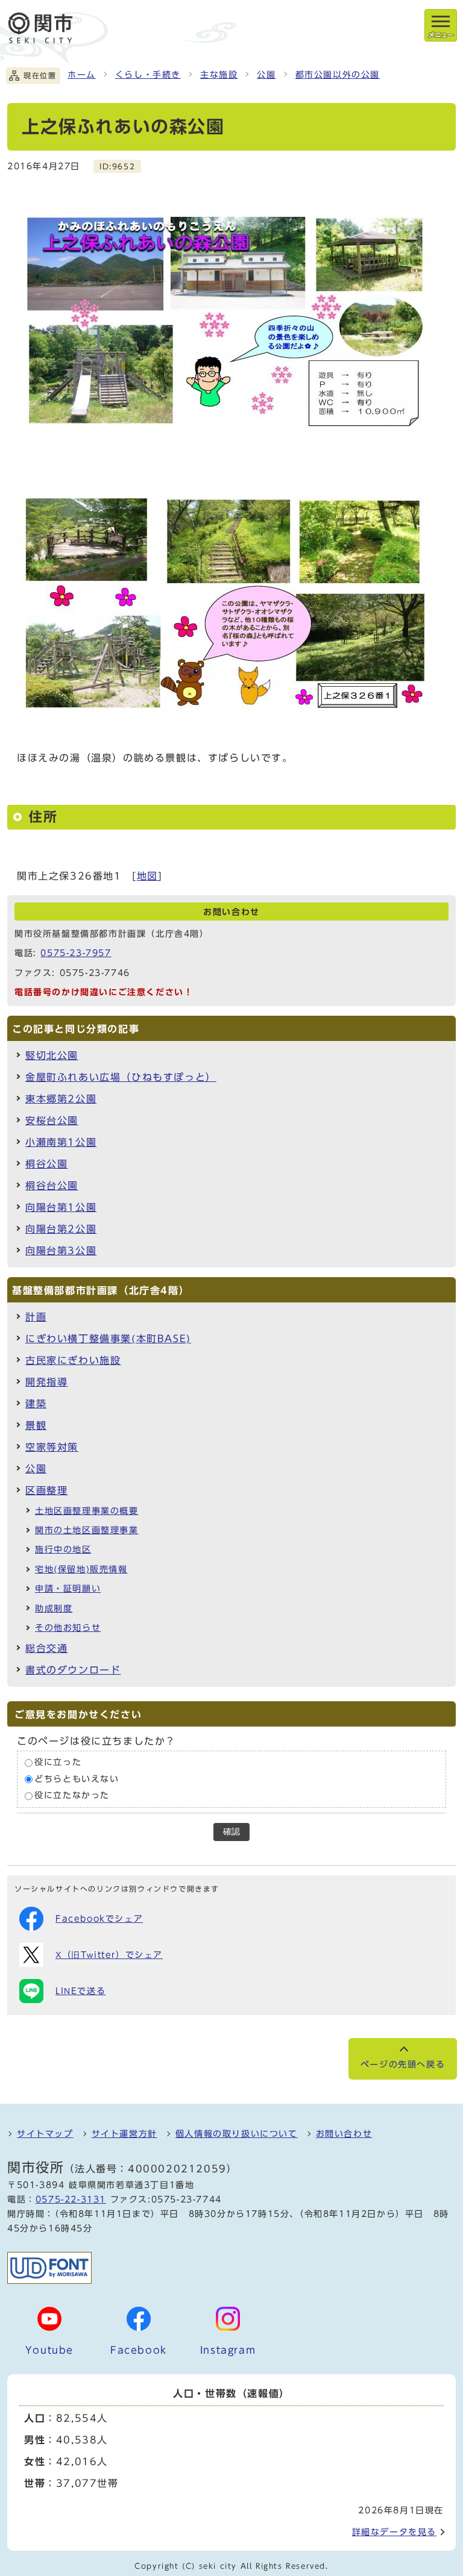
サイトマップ (45, 2134)
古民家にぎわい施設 (73, 1360)
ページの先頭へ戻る (403, 2065)
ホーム (82, 75)
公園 (266, 75)
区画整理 (46, 1490)
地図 (147, 876)
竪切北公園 (52, 1055)
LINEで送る (80, 1991)
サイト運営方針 (124, 2134)
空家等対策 (52, 1447)
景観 (36, 1425)
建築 (36, 1404)
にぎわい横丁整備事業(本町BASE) (108, 1339)
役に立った (58, 1763)
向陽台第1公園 (61, 1207)
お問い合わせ (344, 2134)
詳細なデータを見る (394, 2532)
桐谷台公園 (52, 1186)
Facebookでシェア (99, 1919)
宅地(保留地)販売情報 (81, 1569)
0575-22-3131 (71, 2199)
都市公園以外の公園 (338, 75)
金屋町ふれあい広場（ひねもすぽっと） (121, 1077)
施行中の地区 (63, 1549)
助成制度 (54, 1608)
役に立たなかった (72, 1796)
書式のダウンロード (73, 1670)
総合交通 (46, 1648)
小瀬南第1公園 (61, 1142)
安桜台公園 (52, 1121)
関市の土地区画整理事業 (87, 1530)
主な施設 (219, 75)
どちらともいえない (77, 1779)
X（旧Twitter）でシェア (109, 1955)
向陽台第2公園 (61, 1229)
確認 (231, 1832)
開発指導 (46, 1382)
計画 (36, 1317)
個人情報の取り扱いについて (237, 2134)
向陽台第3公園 (61, 1251)
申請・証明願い (68, 1589)
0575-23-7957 (76, 953)
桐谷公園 (46, 1164)
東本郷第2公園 (61, 1099)
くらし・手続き (148, 75)
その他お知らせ (68, 1628)
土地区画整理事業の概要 (87, 1511)
